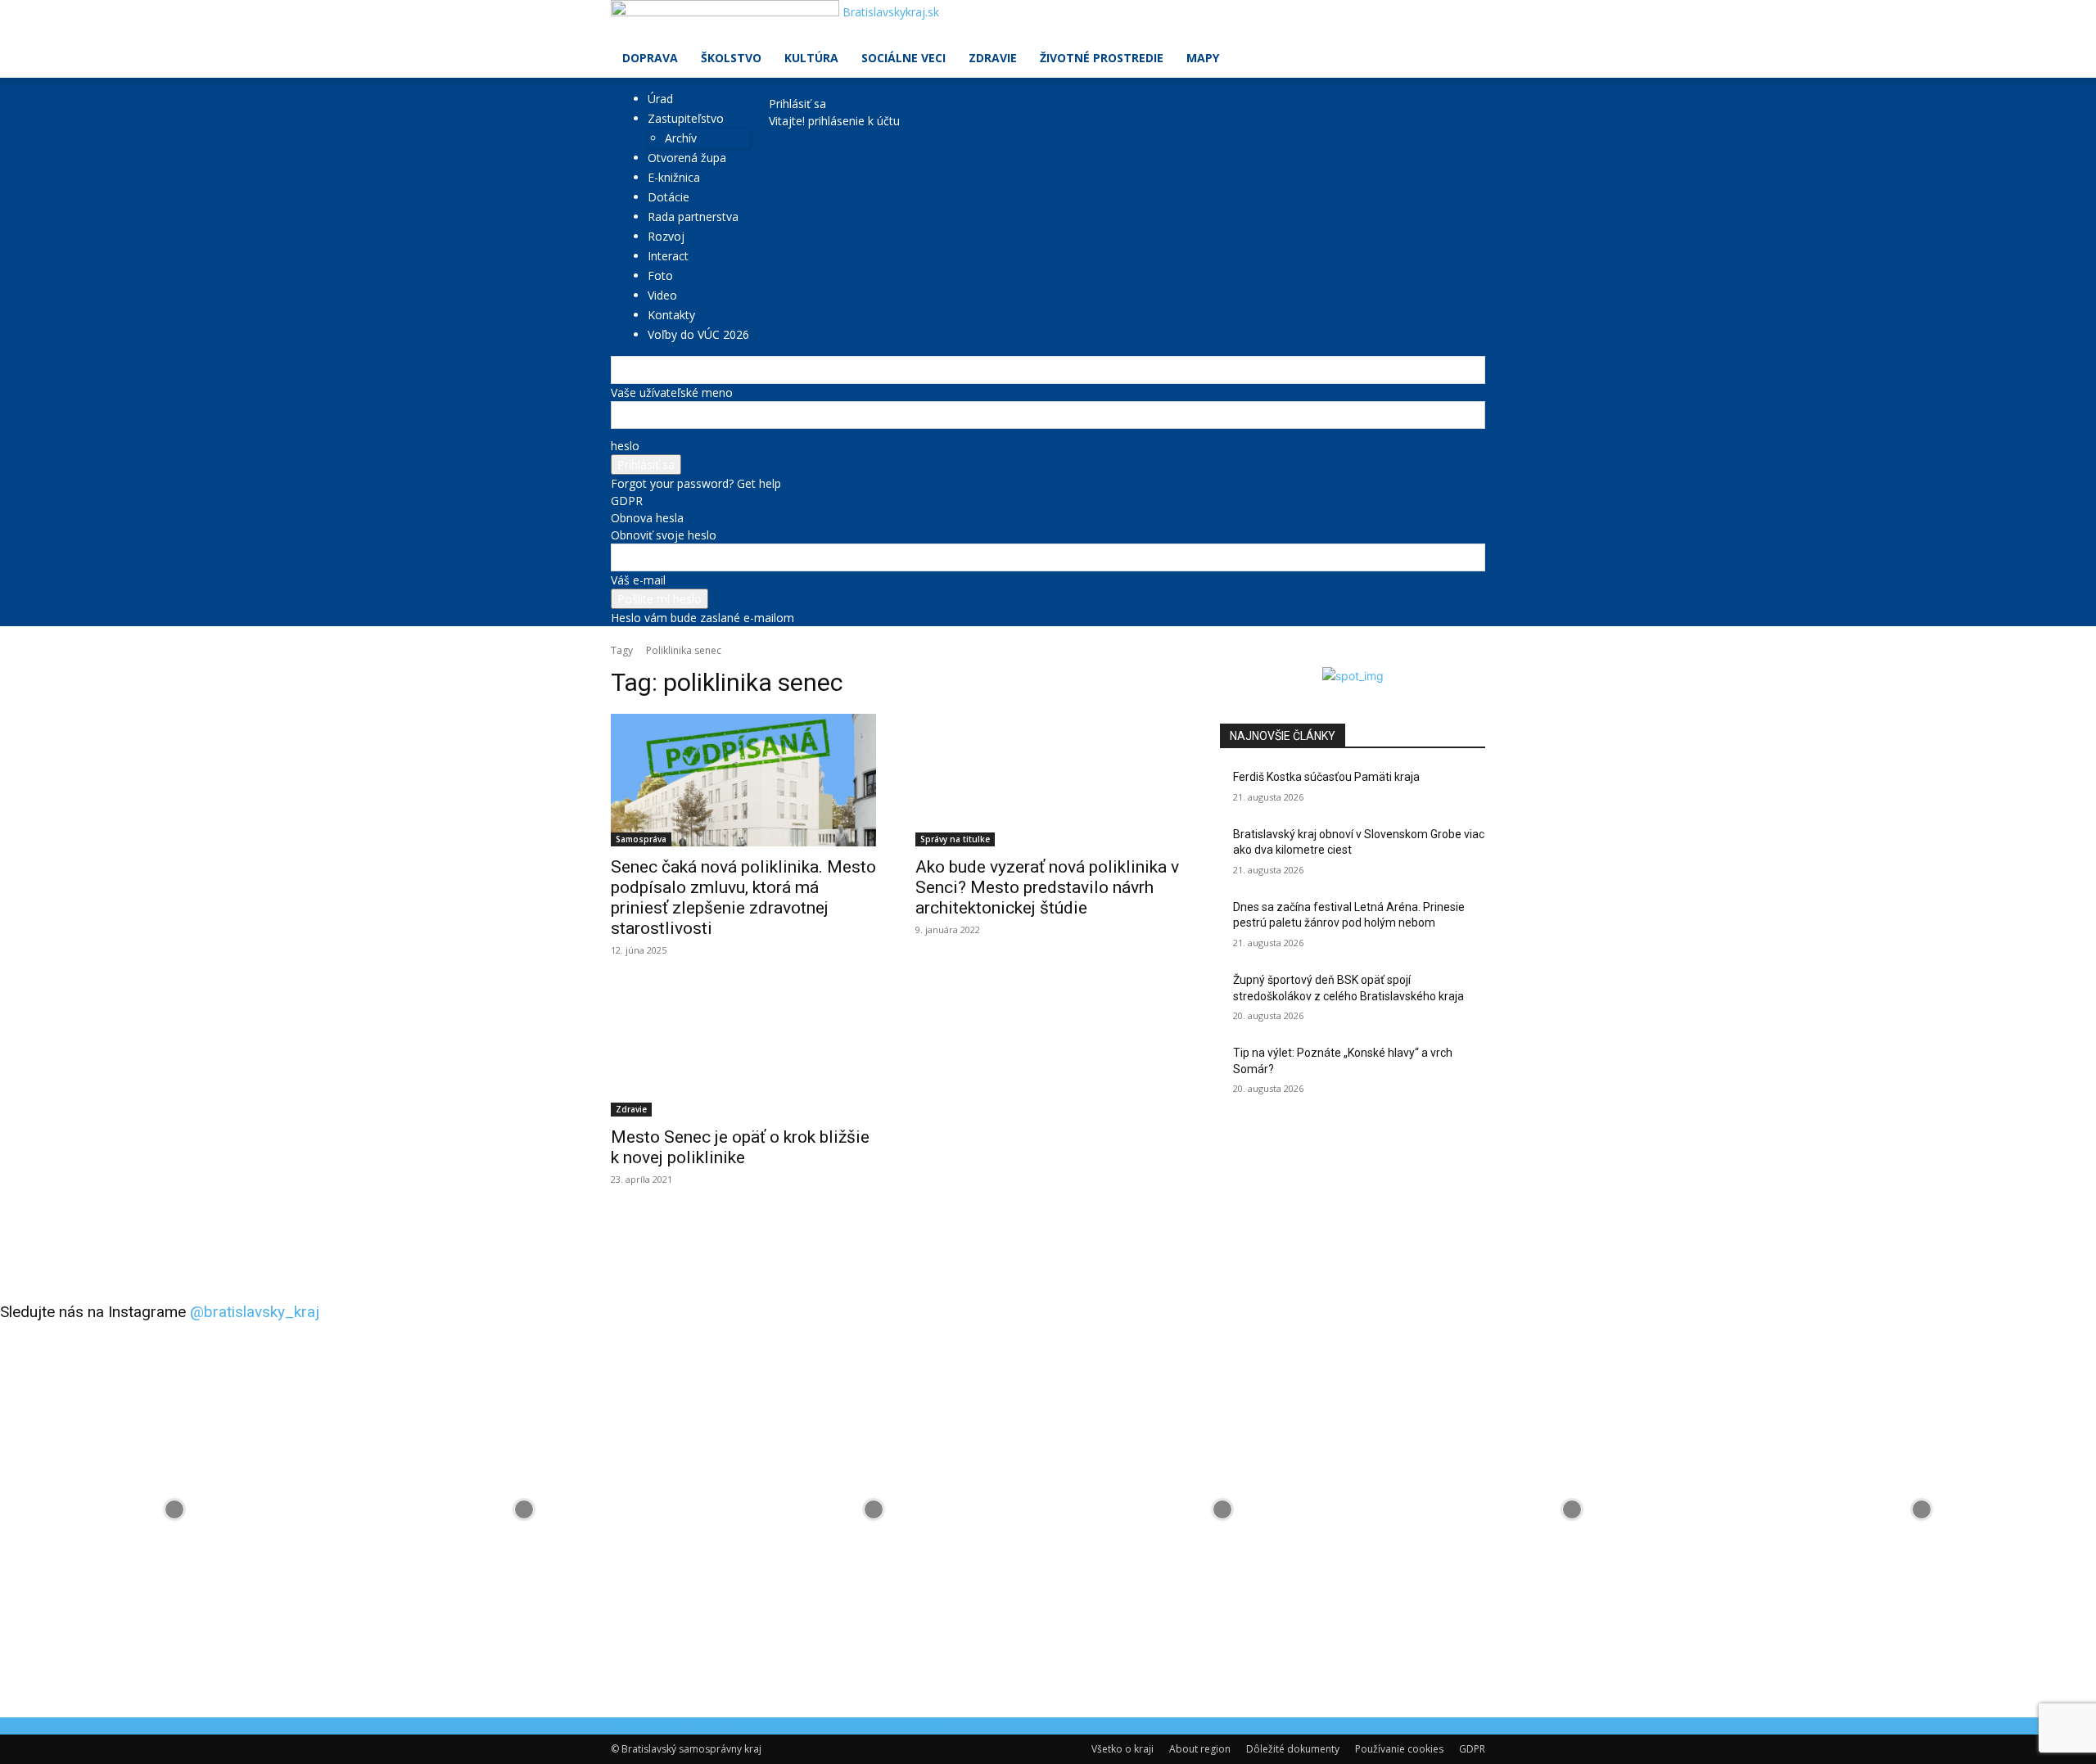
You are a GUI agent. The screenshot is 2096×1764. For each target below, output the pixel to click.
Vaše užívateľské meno (672, 393)
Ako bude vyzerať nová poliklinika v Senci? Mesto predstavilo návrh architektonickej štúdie (1047, 887)
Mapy (1203, 58)
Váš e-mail (638, 580)
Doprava (650, 58)
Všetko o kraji (1123, 1749)
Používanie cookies (1399, 1749)
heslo (625, 446)
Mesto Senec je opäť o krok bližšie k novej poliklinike (740, 1147)
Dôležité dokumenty (1293, 1749)
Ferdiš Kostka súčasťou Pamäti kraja (1326, 777)
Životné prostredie (1102, 58)
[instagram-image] (175, 1510)
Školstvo (731, 58)
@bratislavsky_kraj (255, 1312)
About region (1200, 1749)
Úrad (660, 99)
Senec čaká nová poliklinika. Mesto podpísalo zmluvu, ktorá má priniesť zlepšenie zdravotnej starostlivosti (743, 898)
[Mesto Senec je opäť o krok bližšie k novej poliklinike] (743, 1050)
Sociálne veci (903, 58)
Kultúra (811, 58)
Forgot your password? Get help (696, 483)
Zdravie (993, 58)
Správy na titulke (955, 839)
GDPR (627, 501)
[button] (1466, 21)
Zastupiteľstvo (686, 118)
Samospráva (641, 839)
